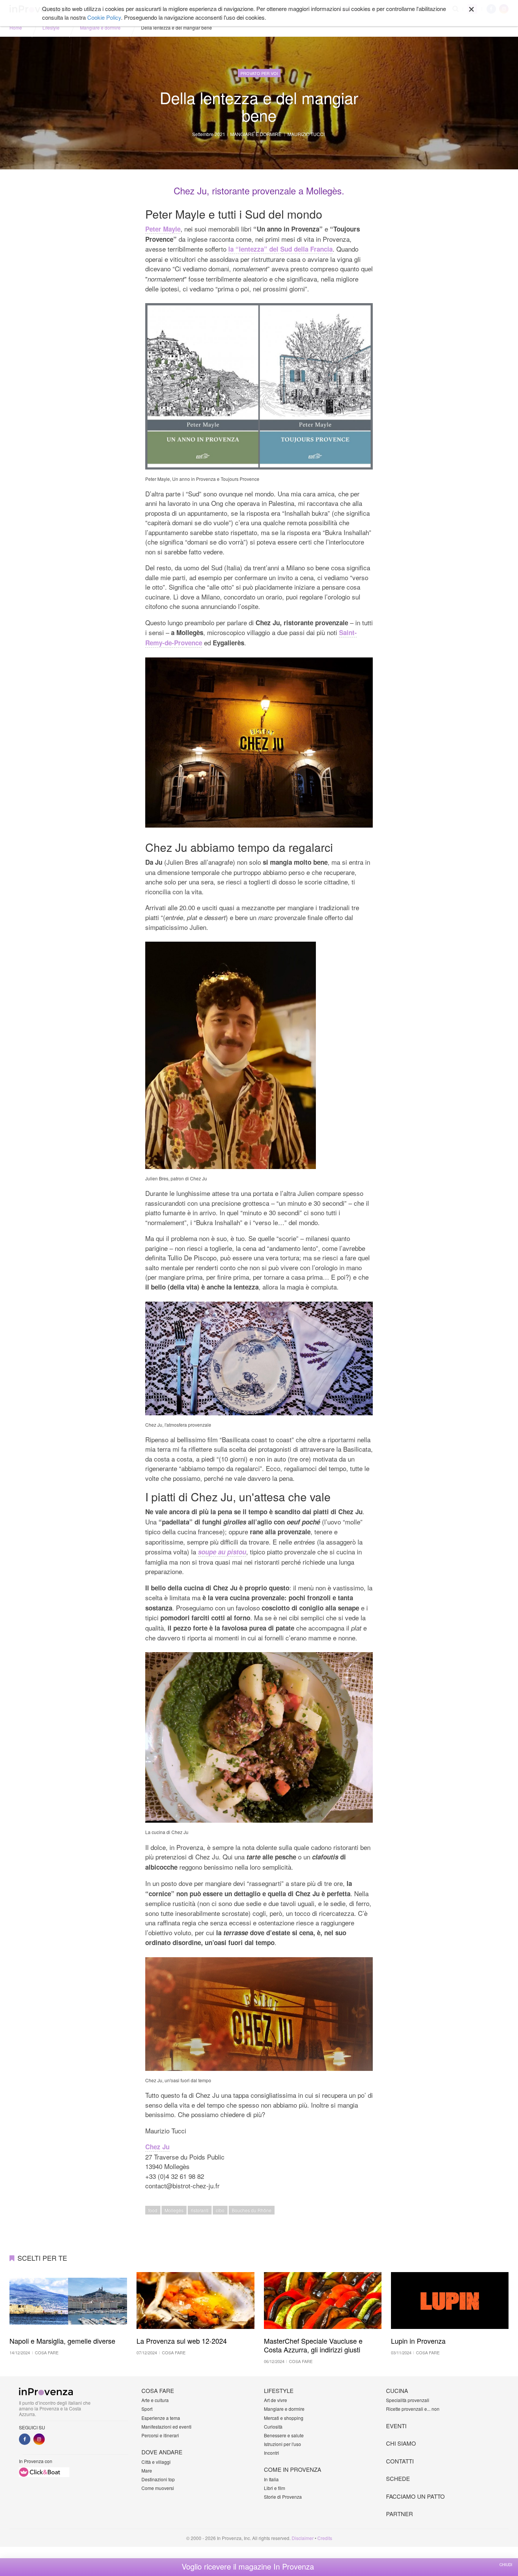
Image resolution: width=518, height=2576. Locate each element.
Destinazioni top (158, 2479)
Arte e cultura (155, 2400)
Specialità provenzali (408, 2400)
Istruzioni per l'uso (283, 2444)
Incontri (272, 2453)
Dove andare (162, 2452)
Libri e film (275, 2488)
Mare (147, 2470)
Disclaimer (303, 2538)
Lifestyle (51, 27)
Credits (325, 2538)
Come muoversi (158, 2488)
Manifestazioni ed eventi (166, 2427)
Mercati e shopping (284, 2418)
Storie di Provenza (283, 2497)
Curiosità (273, 2427)
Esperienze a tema (161, 2418)
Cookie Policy (104, 17)
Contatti (400, 2461)
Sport (147, 2409)
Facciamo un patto (415, 2496)
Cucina (397, 2391)
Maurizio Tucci (306, 134)
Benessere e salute (284, 2435)
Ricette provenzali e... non (413, 2409)
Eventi (396, 2426)
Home (16, 27)
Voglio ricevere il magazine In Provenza (248, 2567)
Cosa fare (158, 2391)
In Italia (271, 2479)
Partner (399, 2514)
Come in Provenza (293, 2469)
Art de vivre (275, 2400)
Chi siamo (401, 2443)
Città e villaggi (156, 2462)
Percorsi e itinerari (160, 2435)
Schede (398, 2478)
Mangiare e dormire (100, 27)
